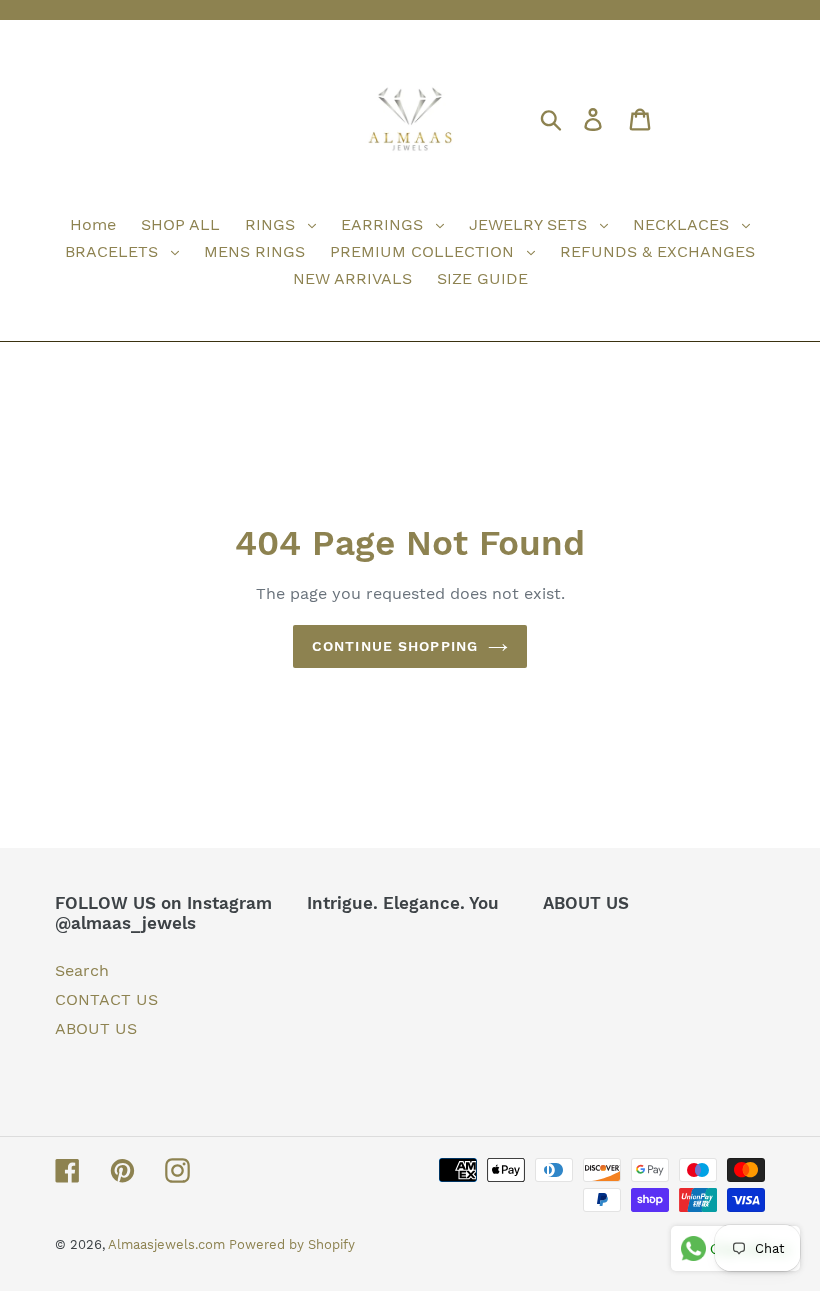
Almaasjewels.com (168, 1244)
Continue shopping (395, 646)
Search (82, 970)
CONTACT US (106, 999)
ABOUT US (96, 1028)
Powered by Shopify (292, 1244)
